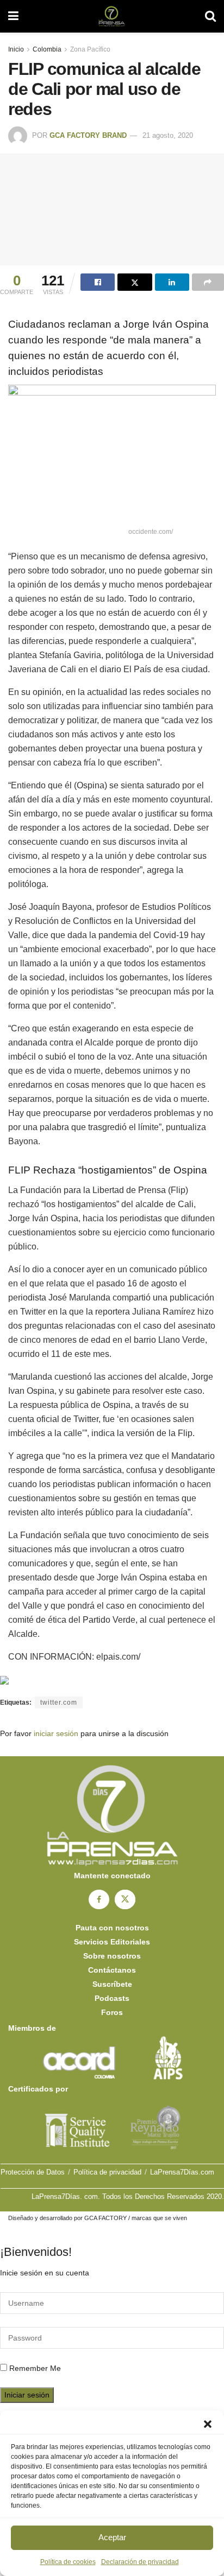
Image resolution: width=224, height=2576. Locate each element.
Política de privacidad (107, 2172)
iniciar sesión (56, 1733)
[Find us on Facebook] (99, 1899)
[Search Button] (210, 16)
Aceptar (112, 2537)
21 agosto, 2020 (168, 135)
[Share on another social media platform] (208, 282)
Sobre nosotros (112, 1956)
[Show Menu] (13, 16)
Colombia (47, 49)
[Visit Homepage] (112, 16)
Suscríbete (112, 1984)
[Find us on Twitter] (125, 1899)
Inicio (16, 49)
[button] (208, 2424)
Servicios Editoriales (112, 1942)
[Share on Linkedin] (172, 282)
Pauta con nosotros (112, 1928)
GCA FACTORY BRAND (88, 135)
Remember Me (35, 2368)
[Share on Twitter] (135, 282)
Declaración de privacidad (140, 2562)
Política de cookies (68, 2562)
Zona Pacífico (90, 49)
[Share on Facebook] (98, 282)
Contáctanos (112, 1970)
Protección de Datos (33, 2172)
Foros (112, 2012)
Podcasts (112, 1998)
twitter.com (59, 1703)
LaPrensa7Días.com (182, 2172)
